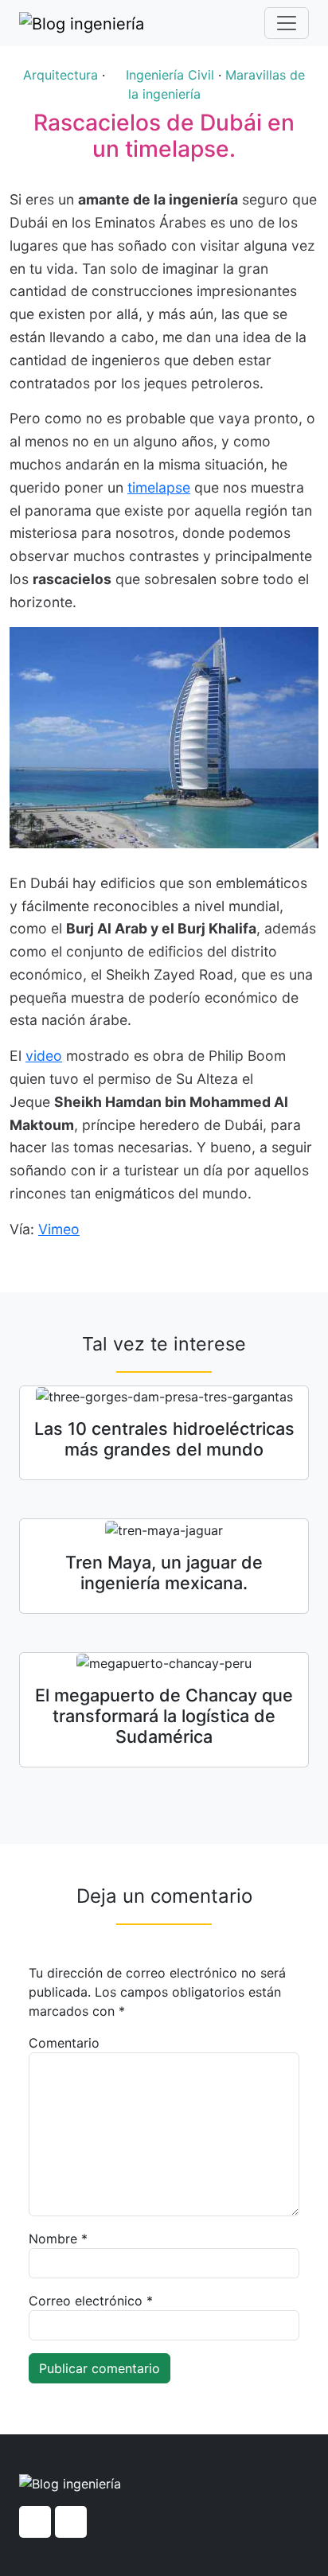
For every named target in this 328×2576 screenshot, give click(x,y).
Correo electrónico (91, 2301)
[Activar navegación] (287, 23)
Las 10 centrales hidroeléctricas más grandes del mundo (164, 1439)
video (44, 1056)
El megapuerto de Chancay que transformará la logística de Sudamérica (164, 1716)
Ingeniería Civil (170, 75)
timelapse (159, 487)
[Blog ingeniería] (82, 23)
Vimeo (59, 1229)
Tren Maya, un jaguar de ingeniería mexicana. (164, 1572)
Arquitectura (61, 75)
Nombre (58, 2239)
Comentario (64, 2043)
